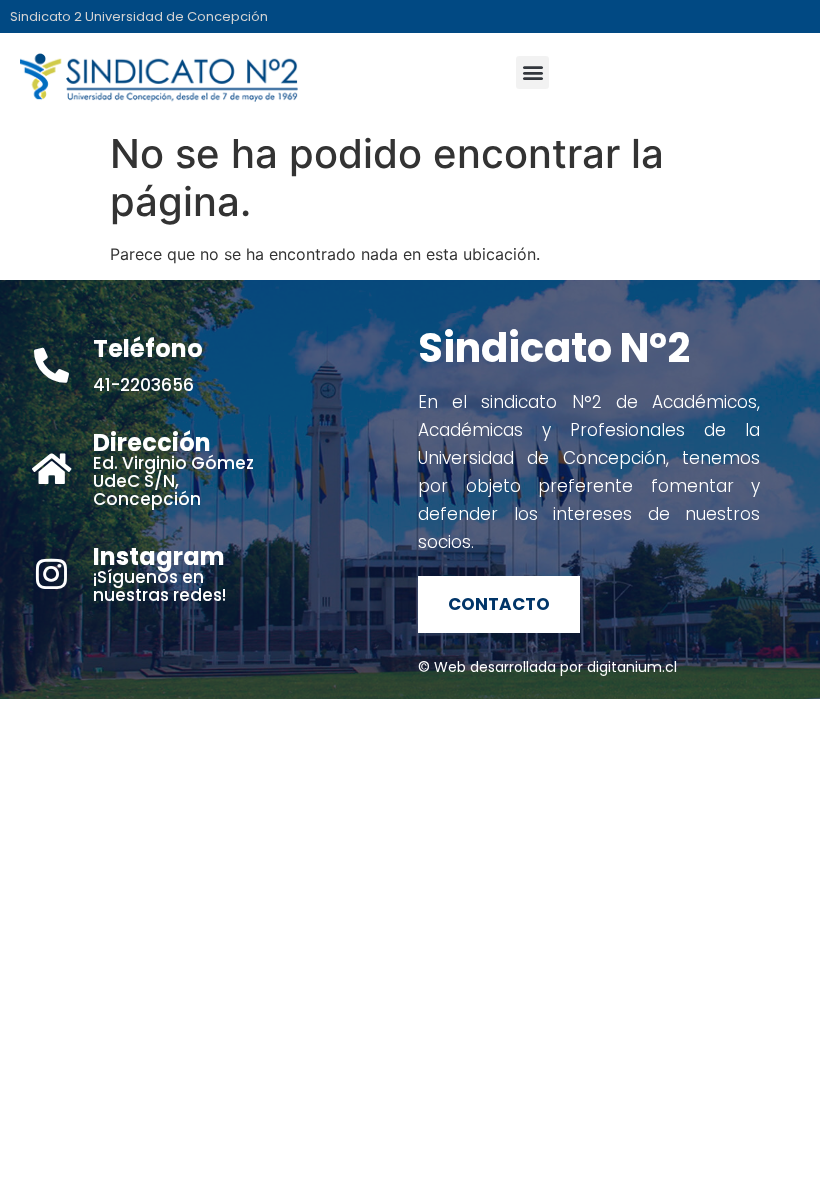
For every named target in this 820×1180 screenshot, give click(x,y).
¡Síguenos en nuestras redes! (159, 577)
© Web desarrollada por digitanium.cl (547, 667)
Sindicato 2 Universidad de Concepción (139, 16)
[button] (532, 72)
